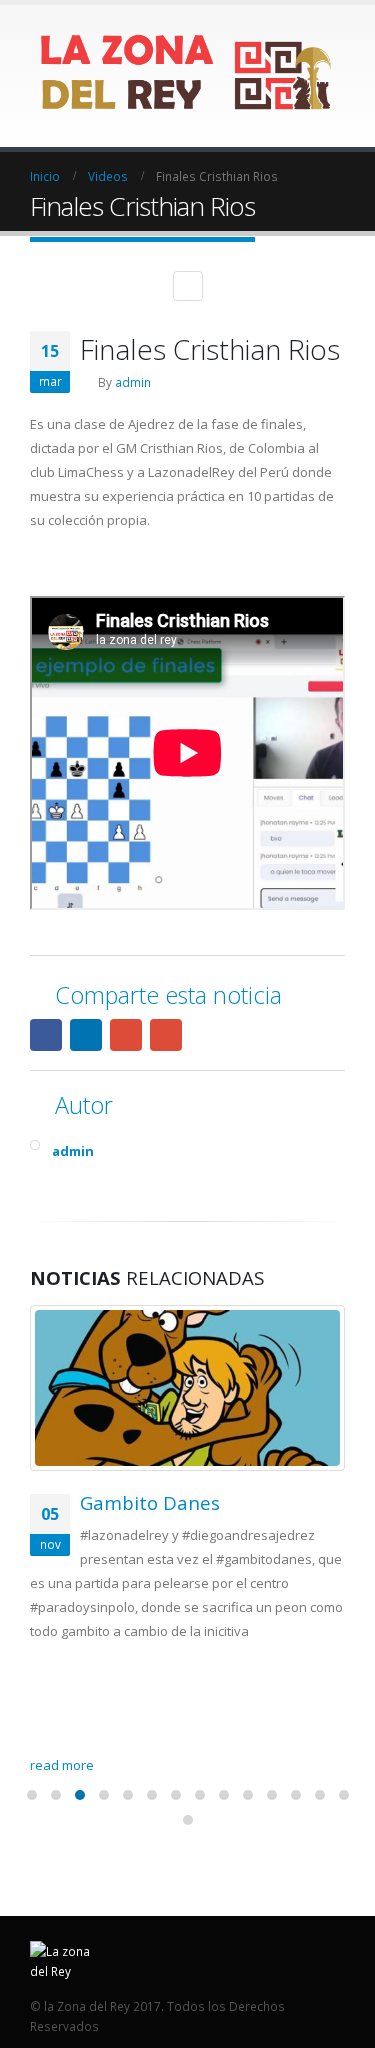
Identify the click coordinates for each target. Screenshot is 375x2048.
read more (63, 1765)
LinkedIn (86, 1035)
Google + (126, 1035)
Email (166, 1035)
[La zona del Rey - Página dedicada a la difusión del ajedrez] (187, 75)
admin (133, 382)
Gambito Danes (150, 1502)
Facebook (46, 1035)
